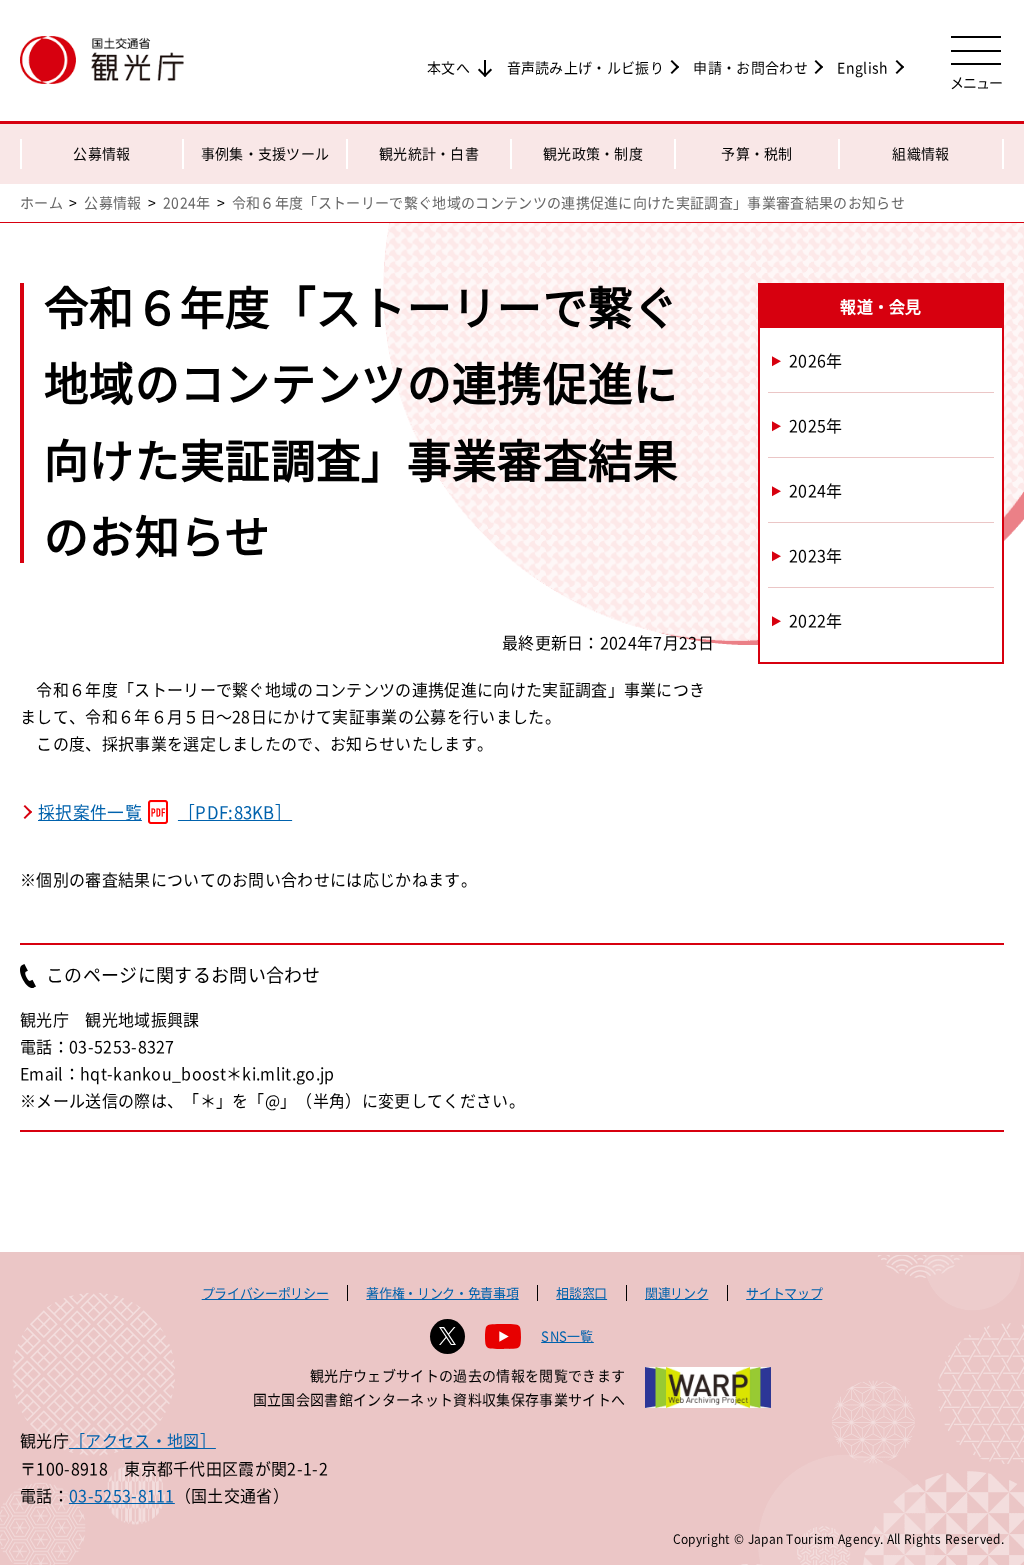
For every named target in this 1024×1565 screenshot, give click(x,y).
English (862, 67)
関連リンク (676, 1292)
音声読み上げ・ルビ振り (586, 67)
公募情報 (101, 153)
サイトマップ (784, 1292)
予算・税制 (757, 153)
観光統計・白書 (429, 153)
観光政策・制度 (593, 153)
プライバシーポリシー (265, 1292)
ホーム (41, 202)
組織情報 (920, 153)
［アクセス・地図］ (142, 1440)
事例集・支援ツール (265, 153)
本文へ (448, 67)
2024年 (187, 202)
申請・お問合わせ (750, 67)
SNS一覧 (567, 1335)
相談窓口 (581, 1292)
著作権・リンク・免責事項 (442, 1292)
